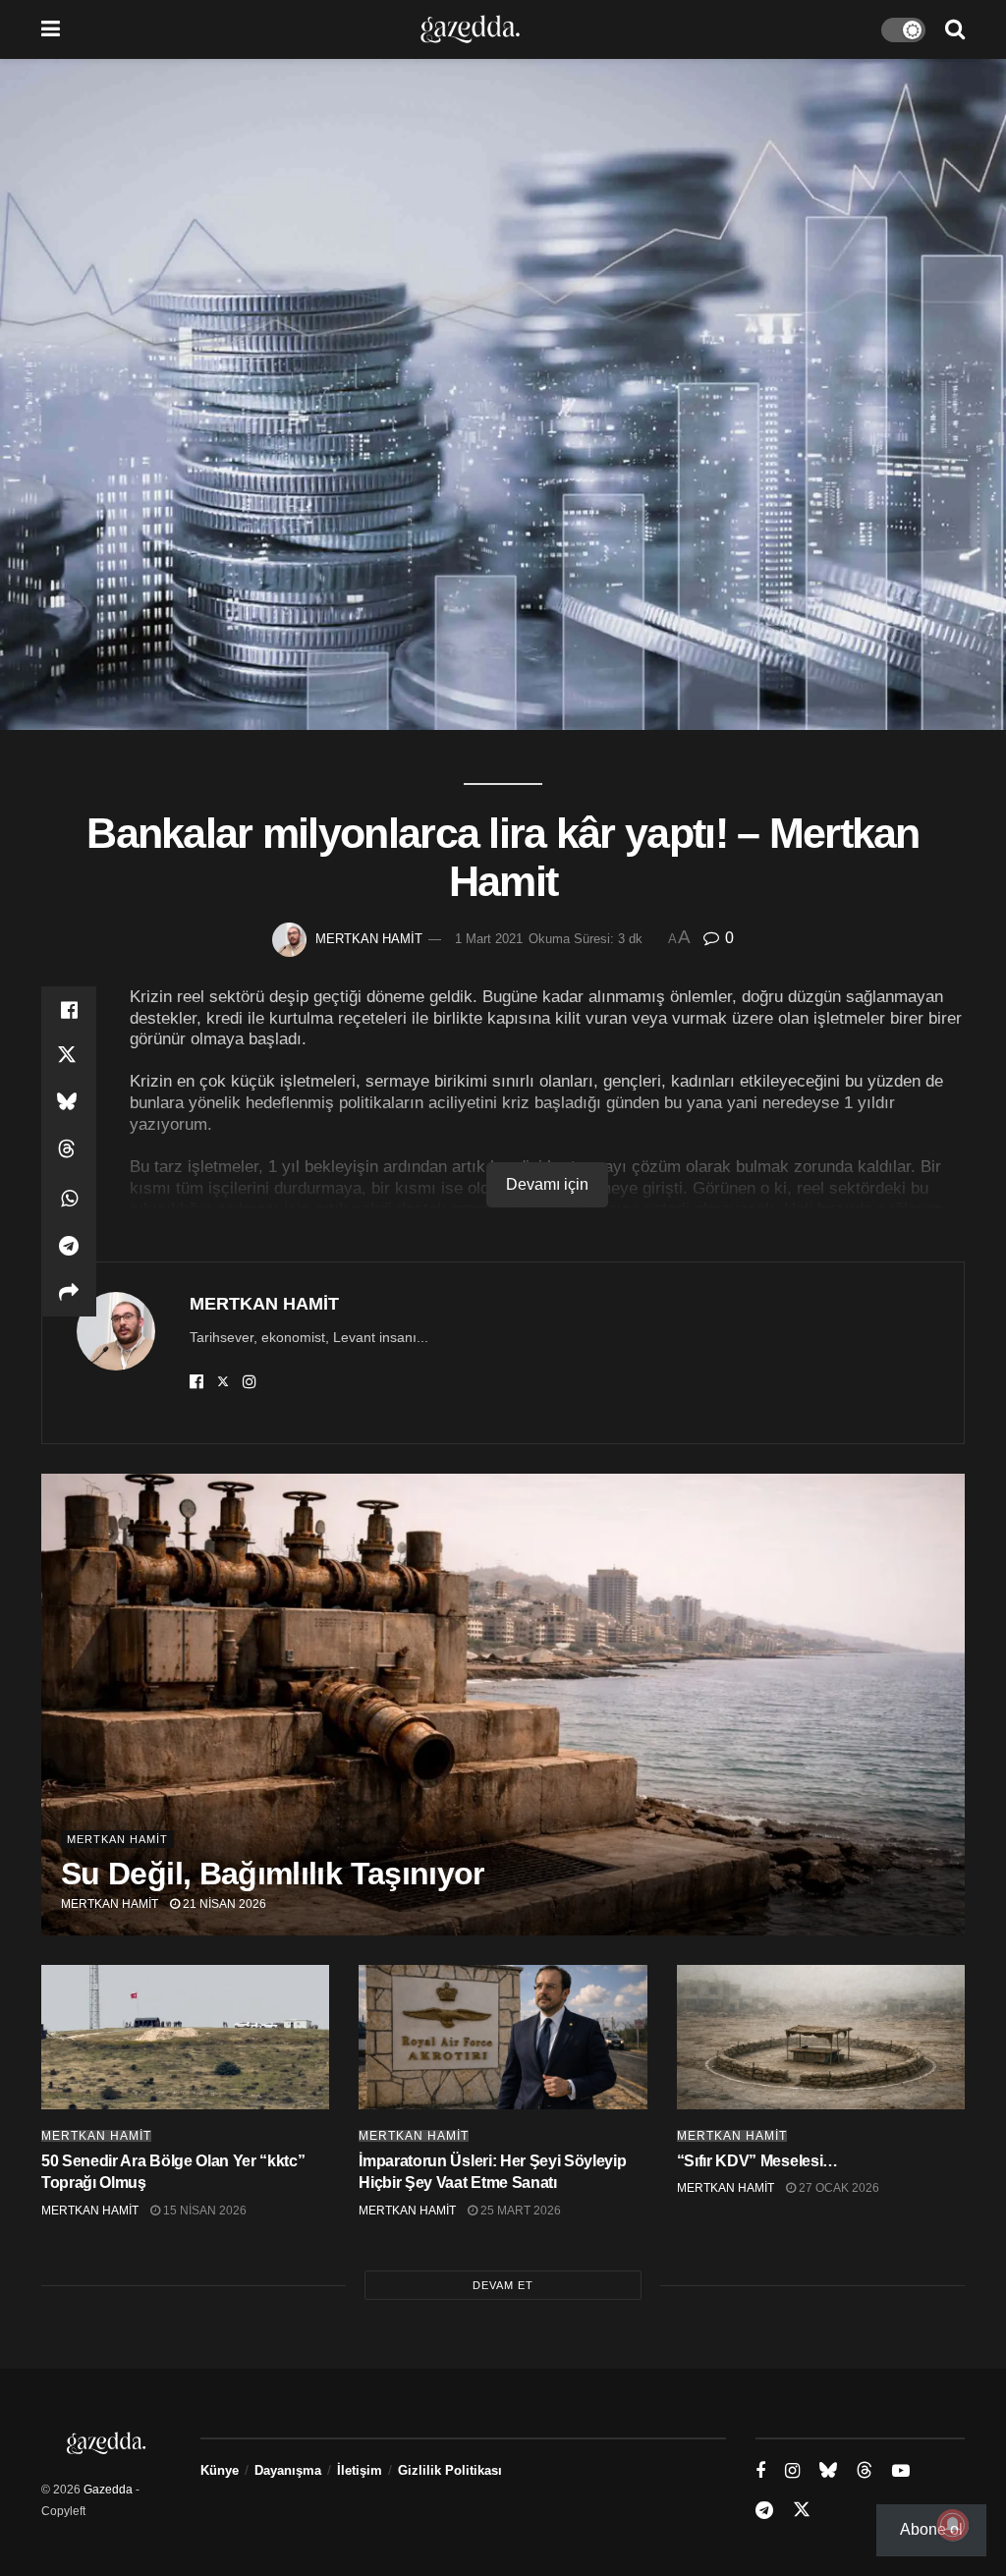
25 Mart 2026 (519, 2211)
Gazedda (108, 2490)
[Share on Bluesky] (69, 1104)
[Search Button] (955, 29)
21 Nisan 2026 (223, 1904)
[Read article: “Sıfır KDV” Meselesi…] (821, 2037)
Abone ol (931, 2529)
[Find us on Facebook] (760, 2471)
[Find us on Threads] (865, 2471)
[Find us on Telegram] (764, 2511)
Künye (220, 2470)
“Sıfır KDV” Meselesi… (757, 2161)
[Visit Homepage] (470, 29)
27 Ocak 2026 (838, 2188)
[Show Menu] (51, 29)
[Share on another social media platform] (69, 1293)
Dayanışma (288, 2470)
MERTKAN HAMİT (369, 939)
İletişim (360, 2470)
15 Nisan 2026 (203, 2211)
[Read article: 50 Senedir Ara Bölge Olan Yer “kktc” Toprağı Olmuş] (185, 2037)
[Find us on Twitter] (802, 2510)
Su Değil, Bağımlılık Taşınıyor (273, 1874)
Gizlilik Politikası (450, 2470)
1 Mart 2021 (489, 939)
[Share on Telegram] (69, 1246)
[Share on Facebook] (69, 1010)
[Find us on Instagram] (792, 2471)
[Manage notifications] (953, 2525)
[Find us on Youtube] (901, 2471)
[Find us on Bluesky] (828, 2471)
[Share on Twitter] (69, 1057)
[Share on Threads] (69, 1151)
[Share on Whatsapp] (69, 1199)
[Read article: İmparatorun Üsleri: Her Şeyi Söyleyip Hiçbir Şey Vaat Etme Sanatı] (503, 2037)
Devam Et (503, 2285)
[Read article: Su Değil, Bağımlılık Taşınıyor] (503, 1705)
